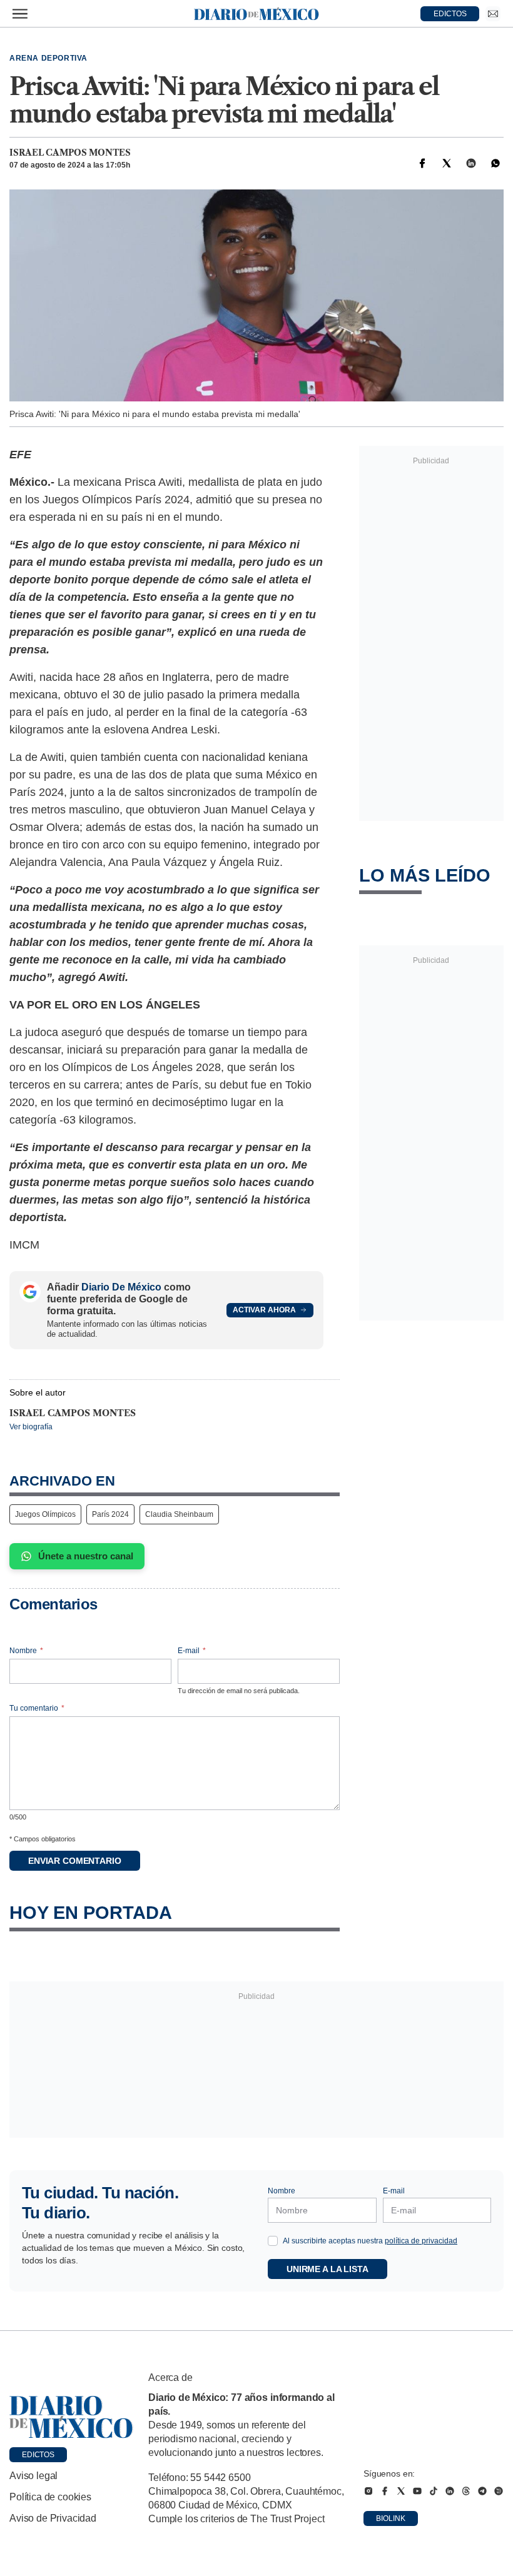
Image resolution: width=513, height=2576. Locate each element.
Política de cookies (50, 2497)
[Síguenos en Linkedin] (450, 2491)
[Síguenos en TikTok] (434, 2491)
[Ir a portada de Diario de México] (71, 2417)
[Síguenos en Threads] (466, 2491)
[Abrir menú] (20, 14)
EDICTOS (450, 14)
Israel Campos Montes (70, 153)
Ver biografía (31, 1427)
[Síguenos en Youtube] (417, 2491)
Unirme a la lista (328, 2269)
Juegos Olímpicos (45, 1514)
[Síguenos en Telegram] (482, 2491)
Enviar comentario (75, 1861)
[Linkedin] (471, 163)
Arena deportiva (48, 58)
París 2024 (110, 1514)
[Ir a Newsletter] (493, 14)
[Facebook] (422, 163)
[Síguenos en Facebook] (385, 2491)
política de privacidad (421, 2241)
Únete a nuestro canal (86, 1556)
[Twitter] (447, 163)
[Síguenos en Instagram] (368, 2491)
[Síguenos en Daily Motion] (499, 2491)
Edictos (38, 2455)
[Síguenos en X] (401, 2491)
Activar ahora (264, 1310)
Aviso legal (33, 2476)
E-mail (192, 1651)
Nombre (26, 1651)
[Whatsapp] (495, 163)
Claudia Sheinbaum (179, 1514)
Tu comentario (37, 1708)
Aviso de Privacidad (53, 2518)
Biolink (391, 2518)
